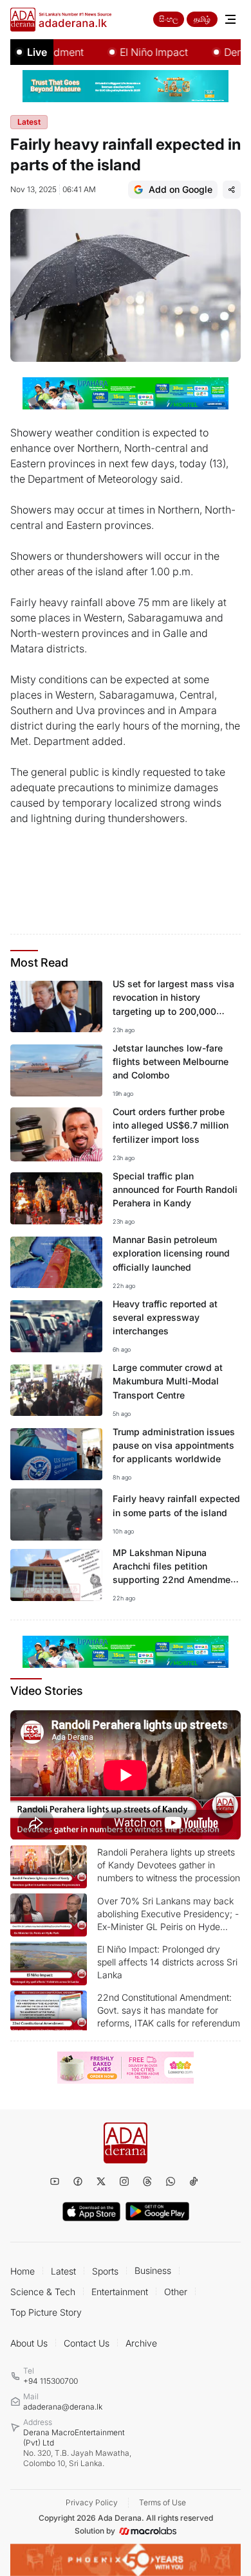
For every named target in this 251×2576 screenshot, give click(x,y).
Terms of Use (163, 2502)
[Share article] (232, 190)
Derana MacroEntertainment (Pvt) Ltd (77, 2448)
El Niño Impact (137, 52)
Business (153, 2270)
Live (37, 52)
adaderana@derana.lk (63, 2407)
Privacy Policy (92, 2502)
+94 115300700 (51, 2381)
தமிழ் (202, 19)
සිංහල (169, 19)
